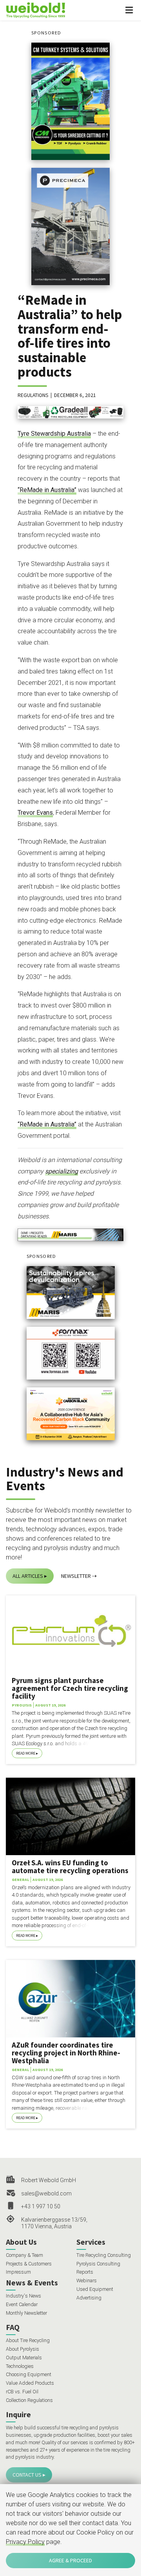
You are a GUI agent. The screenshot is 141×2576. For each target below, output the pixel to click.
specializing (61, 1171)
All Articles (28, 1576)
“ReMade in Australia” (47, 490)
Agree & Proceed (70, 2560)
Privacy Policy (25, 2542)
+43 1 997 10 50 (41, 2206)
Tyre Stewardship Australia (54, 434)
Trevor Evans (35, 813)
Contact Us (27, 2475)
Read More (26, 1753)
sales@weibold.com (46, 2193)
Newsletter (76, 1576)
